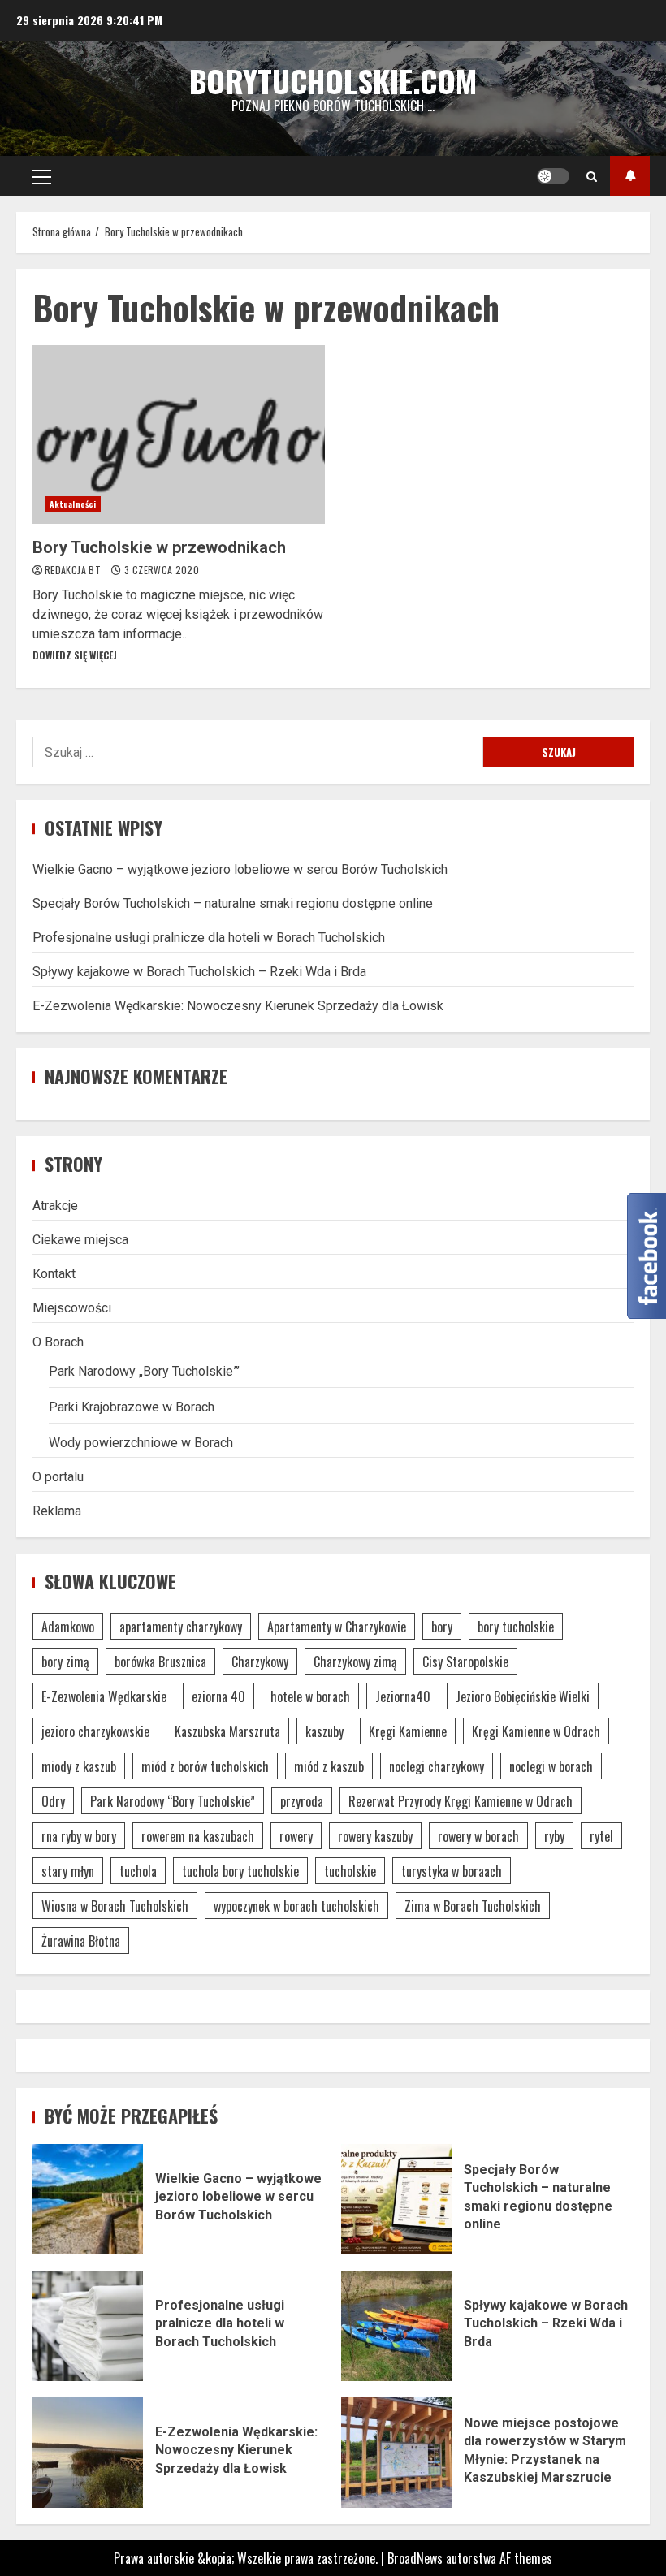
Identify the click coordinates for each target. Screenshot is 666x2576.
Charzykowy (260, 1662)
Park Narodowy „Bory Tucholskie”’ (144, 1371)
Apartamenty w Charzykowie (337, 1627)
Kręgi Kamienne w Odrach (536, 1731)
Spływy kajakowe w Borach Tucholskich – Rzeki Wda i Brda (199, 972)
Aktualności (73, 504)
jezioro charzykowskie (95, 1731)
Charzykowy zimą (355, 1662)
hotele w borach (310, 1696)
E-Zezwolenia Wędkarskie (104, 1696)
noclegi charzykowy (437, 1766)
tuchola (138, 1871)
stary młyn (68, 1871)
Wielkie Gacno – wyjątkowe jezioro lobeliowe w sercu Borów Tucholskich (240, 869)
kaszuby (324, 1731)
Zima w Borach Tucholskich (473, 1906)
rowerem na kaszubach (198, 1836)
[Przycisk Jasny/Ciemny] (553, 176)
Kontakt (54, 1274)
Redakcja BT (74, 570)
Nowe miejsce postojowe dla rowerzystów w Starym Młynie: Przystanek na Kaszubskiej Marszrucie (396, 2453)
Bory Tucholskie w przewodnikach (179, 434)
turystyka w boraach (452, 1871)
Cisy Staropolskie (465, 1662)
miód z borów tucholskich (205, 1766)
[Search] (592, 176)
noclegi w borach (551, 1766)
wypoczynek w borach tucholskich (296, 1906)
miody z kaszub (79, 1766)
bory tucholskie (516, 1627)
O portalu (58, 1477)
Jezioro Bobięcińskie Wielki (523, 1696)
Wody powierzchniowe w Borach (141, 1443)
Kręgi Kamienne (408, 1731)
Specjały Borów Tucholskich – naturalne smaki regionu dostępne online (233, 903)
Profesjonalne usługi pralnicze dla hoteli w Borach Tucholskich (209, 938)
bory (442, 1627)
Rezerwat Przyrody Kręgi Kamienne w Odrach (461, 1801)
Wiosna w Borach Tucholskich (115, 1906)
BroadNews (415, 2558)
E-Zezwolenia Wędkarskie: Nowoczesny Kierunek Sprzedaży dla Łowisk (238, 1006)
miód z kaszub (329, 1766)
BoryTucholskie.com (333, 80)
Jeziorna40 (403, 1696)
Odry (53, 1801)
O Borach (58, 1342)
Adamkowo (68, 1627)
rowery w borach (478, 1836)
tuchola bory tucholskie (240, 1871)
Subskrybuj (630, 176)
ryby (554, 1836)
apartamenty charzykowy (181, 1627)
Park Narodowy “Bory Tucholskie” (173, 1801)
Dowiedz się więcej (75, 655)
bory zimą (65, 1662)
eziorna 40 (218, 1696)
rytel (601, 1836)
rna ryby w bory (79, 1836)
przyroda (302, 1801)
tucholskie (350, 1871)
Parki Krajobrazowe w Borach (132, 1407)
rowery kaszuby (375, 1836)
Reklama (57, 1511)
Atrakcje (55, 1206)
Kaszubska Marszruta (227, 1731)
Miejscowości (72, 1308)
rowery (296, 1836)
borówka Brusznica (160, 1662)
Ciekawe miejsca (80, 1240)
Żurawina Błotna (81, 1941)
